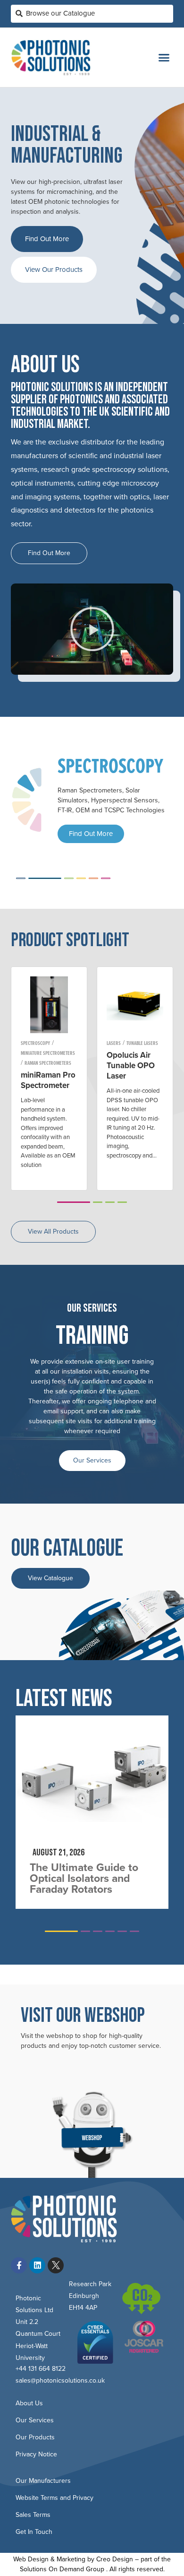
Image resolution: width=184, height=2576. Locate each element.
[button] (164, 58)
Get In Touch (34, 2532)
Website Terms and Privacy (54, 2498)
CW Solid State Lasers (43, 1063)
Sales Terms (33, 2515)
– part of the (152, 2559)
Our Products (35, 2437)
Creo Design (115, 2559)
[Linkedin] (37, 2265)
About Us (29, 2403)
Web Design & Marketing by (55, 2559)
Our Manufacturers (43, 2481)
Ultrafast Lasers (144, 1043)
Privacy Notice (36, 2454)
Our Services (92, 1460)
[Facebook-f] (19, 2265)
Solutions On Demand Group (62, 2569)
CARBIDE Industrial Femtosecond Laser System (131, 1071)
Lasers (28, 1053)
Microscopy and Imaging (46, 1043)
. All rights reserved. (135, 2569)
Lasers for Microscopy (45, 1073)
